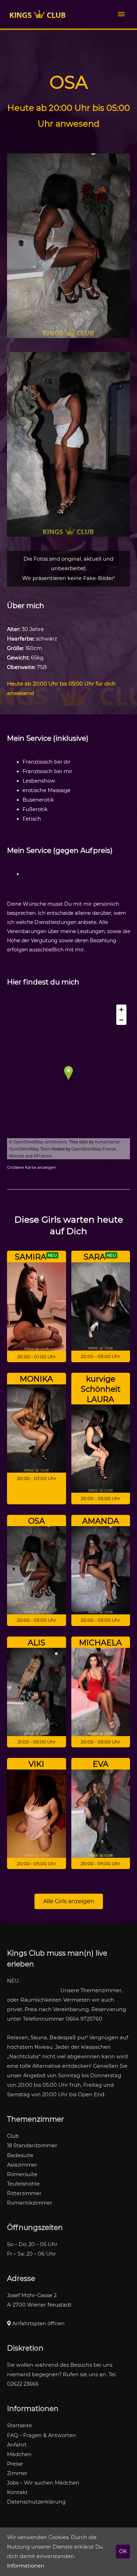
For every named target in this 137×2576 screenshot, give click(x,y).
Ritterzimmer (24, 2193)
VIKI (36, 1764)
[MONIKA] (37, 1428)
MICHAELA (100, 1643)
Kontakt (17, 2492)
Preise (15, 2464)
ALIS (37, 1643)
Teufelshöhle (23, 2184)
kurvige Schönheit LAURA (101, 1389)
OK (123, 2551)
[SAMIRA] (37, 1306)
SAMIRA (31, 1257)
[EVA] (101, 1813)
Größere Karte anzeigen (32, 1167)
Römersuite (22, 2174)
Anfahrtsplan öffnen (38, 2323)
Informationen (26, 2566)
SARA (94, 1257)
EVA (101, 1764)
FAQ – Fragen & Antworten (41, 2435)
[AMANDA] (101, 1570)
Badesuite (20, 2155)
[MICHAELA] (101, 1692)
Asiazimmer (22, 2165)
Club (13, 2136)
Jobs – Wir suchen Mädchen (43, 2483)
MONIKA (36, 1379)
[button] (69, 1901)
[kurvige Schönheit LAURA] (101, 1448)
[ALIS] (37, 1692)
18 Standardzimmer (32, 2145)
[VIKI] (37, 1813)
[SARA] (101, 1306)
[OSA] (37, 1570)
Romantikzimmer (30, 2203)
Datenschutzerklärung (36, 2502)
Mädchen (19, 2454)
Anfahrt (17, 2445)
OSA (37, 1521)
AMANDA (101, 1521)
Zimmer (17, 2473)
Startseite (19, 2425)
